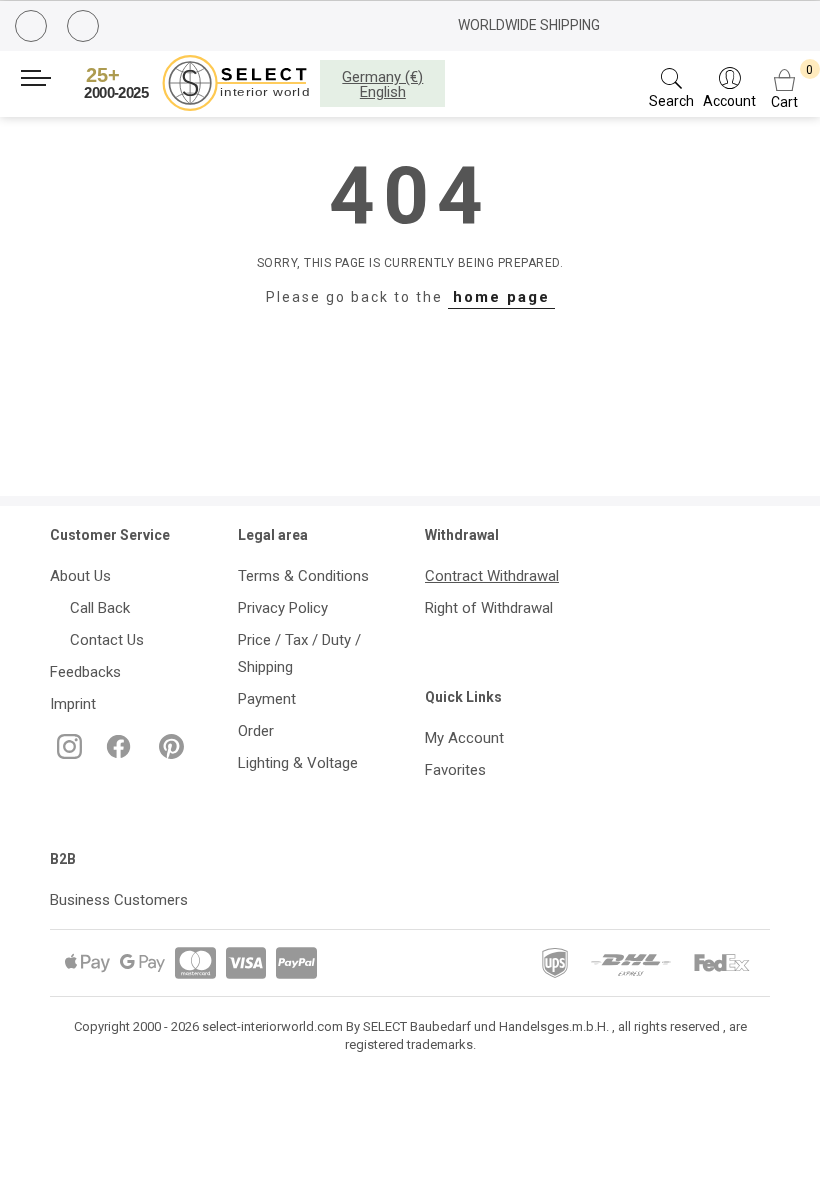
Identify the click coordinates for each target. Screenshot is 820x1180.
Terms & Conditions (303, 576)
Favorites (455, 770)
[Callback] (33, 29)
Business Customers (119, 900)
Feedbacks (85, 672)
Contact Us (103, 640)
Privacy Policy (283, 608)
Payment (267, 699)
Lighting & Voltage (298, 763)
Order (256, 731)
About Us (80, 576)
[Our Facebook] (116, 754)
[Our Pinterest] (167, 754)
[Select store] (200, 83)
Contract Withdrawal (492, 576)
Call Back (96, 608)
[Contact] (85, 27)
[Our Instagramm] (67, 754)
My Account (464, 738)
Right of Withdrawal (489, 608)
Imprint (73, 704)
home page (501, 297)
